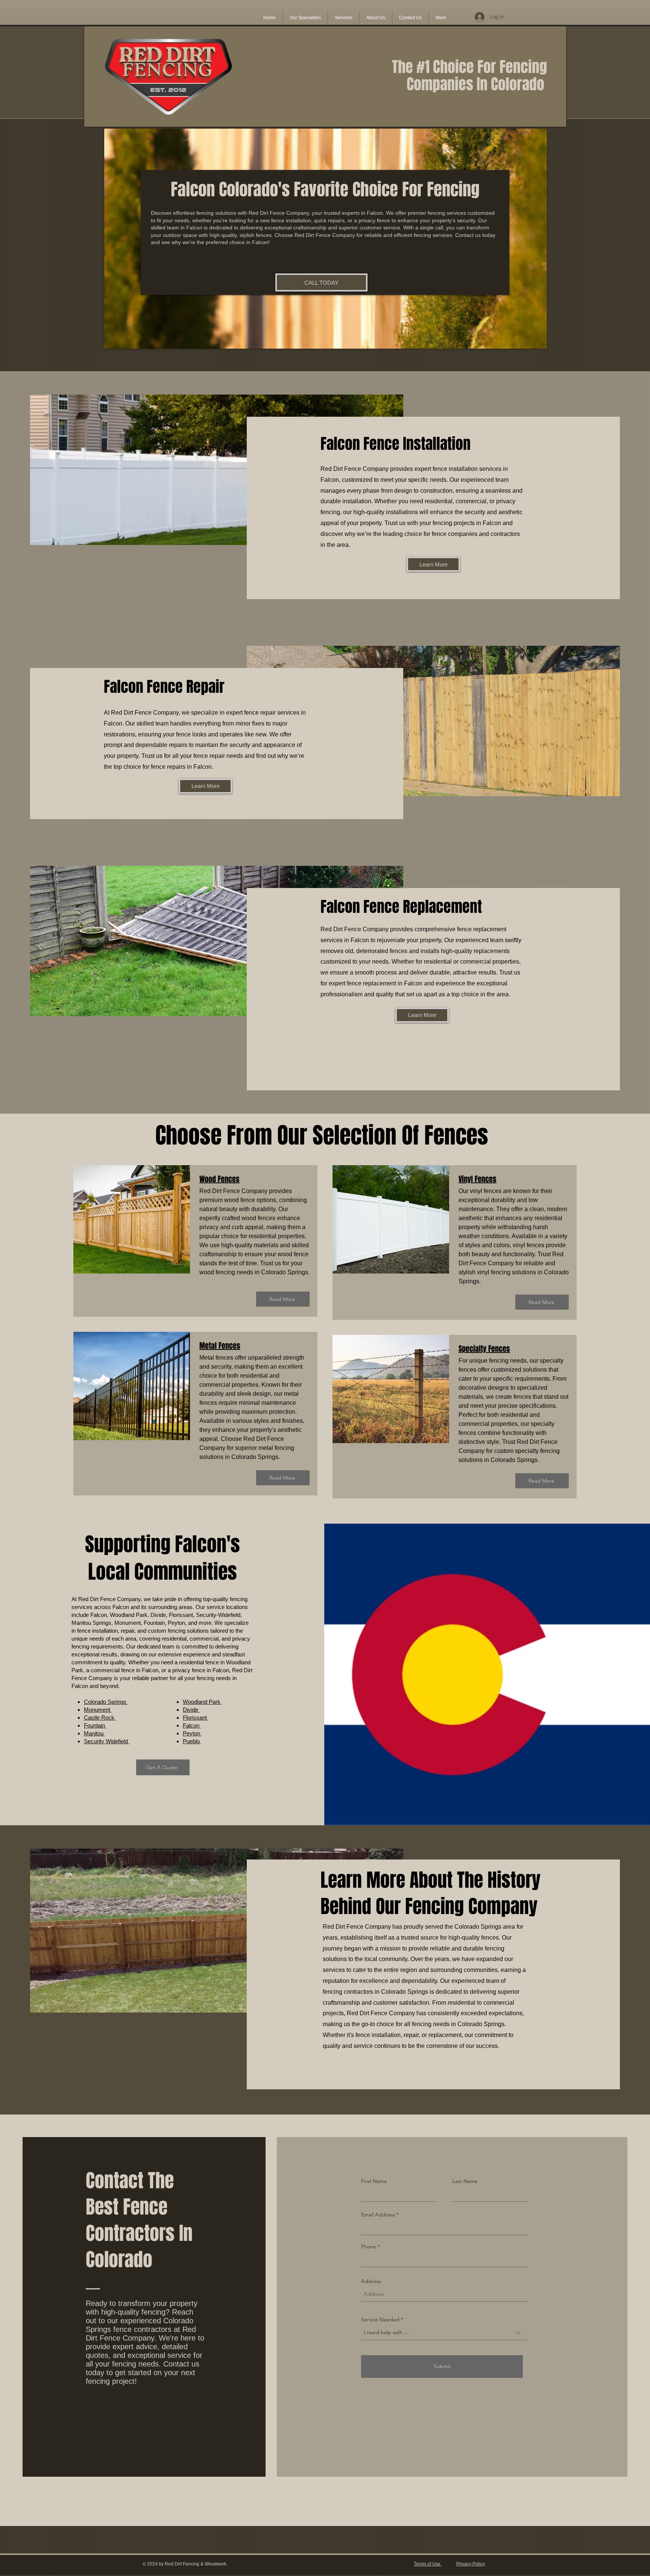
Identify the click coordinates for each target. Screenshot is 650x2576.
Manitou (94, 1733)
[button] (305, 18)
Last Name (465, 2181)
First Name (374, 2181)
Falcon (192, 1725)
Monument (98, 1710)
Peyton (192, 1733)
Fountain (95, 1725)
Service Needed (381, 2319)
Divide (191, 1710)
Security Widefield (107, 1741)
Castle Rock (100, 1718)
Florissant (196, 1718)
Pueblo (192, 1741)
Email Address (378, 2215)
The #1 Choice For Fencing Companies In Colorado (469, 75)
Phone (369, 2247)
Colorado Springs (106, 1702)
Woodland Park (202, 1702)
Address (371, 2281)
